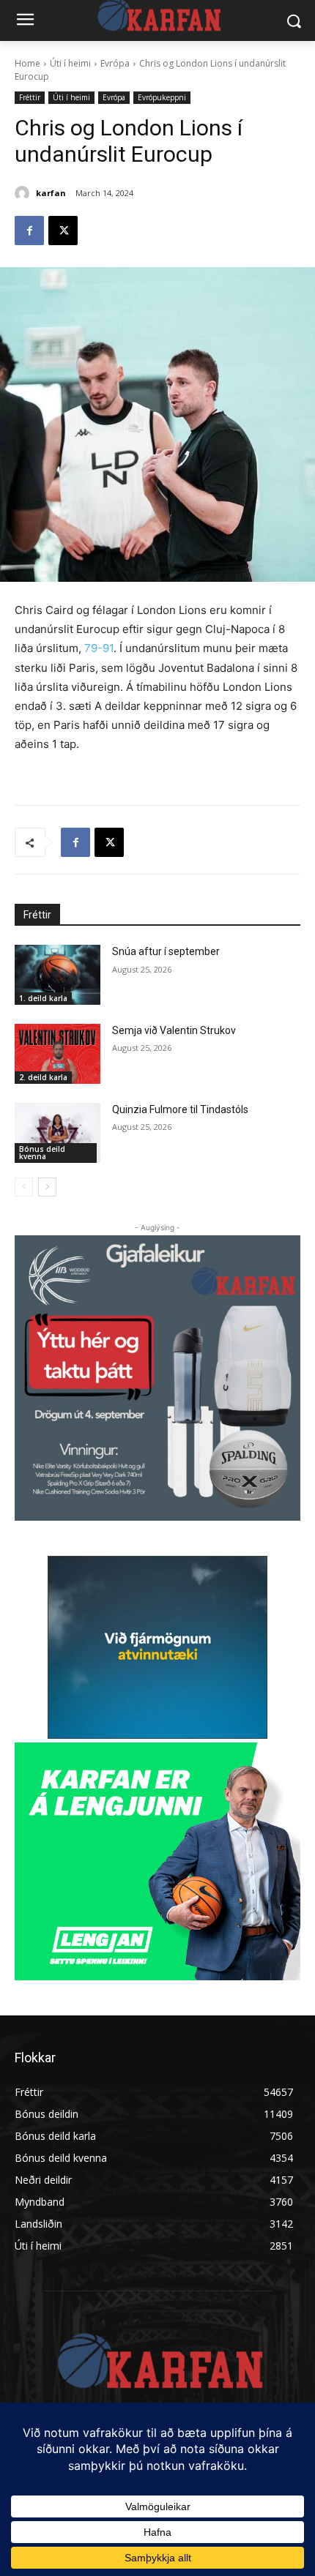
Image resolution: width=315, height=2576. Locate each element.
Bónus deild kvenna (42, 1153)
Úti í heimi (70, 63)
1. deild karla (43, 998)
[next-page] (47, 1187)
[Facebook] (29, 231)
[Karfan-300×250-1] (157, 1861)
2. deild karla (43, 1077)
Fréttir (30, 97)
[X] (63, 231)
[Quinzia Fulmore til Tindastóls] (58, 1133)
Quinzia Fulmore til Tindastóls (180, 1109)
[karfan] (24, 193)
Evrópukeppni (162, 97)
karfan (51, 193)
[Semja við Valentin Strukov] (58, 1054)
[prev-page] (24, 1187)
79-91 (99, 648)
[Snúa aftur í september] (58, 975)
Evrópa (115, 63)
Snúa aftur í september (166, 951)
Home (27, 63)
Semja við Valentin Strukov (174, 1030)
